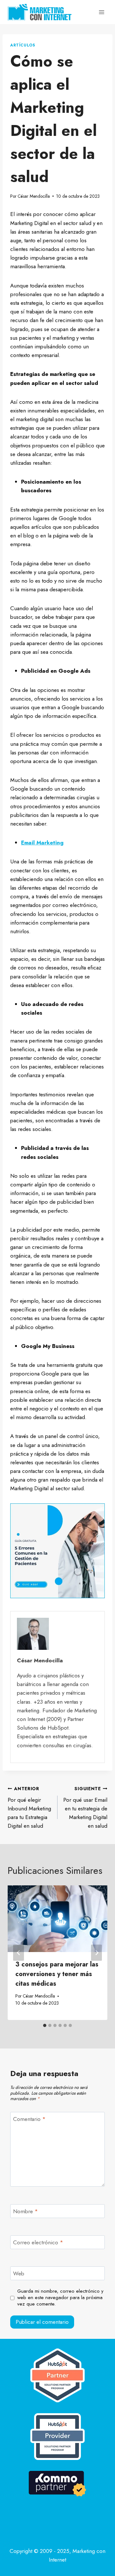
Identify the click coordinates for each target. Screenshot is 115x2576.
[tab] (45, 2025)
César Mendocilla (34, 196)
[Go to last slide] (19, 1953)
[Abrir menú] (101, 12)
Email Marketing (42, 843)
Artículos (23, 45)
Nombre (26, 2211)
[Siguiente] (96, 1953)
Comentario (29, 2119)
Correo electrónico (38, 2243)
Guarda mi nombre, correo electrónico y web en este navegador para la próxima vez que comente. (60, 2298)
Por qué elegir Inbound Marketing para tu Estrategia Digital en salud (29, 1807)
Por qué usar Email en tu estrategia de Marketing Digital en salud (85, 1807)
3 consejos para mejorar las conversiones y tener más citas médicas (57, 1974)
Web (19, 2274)
